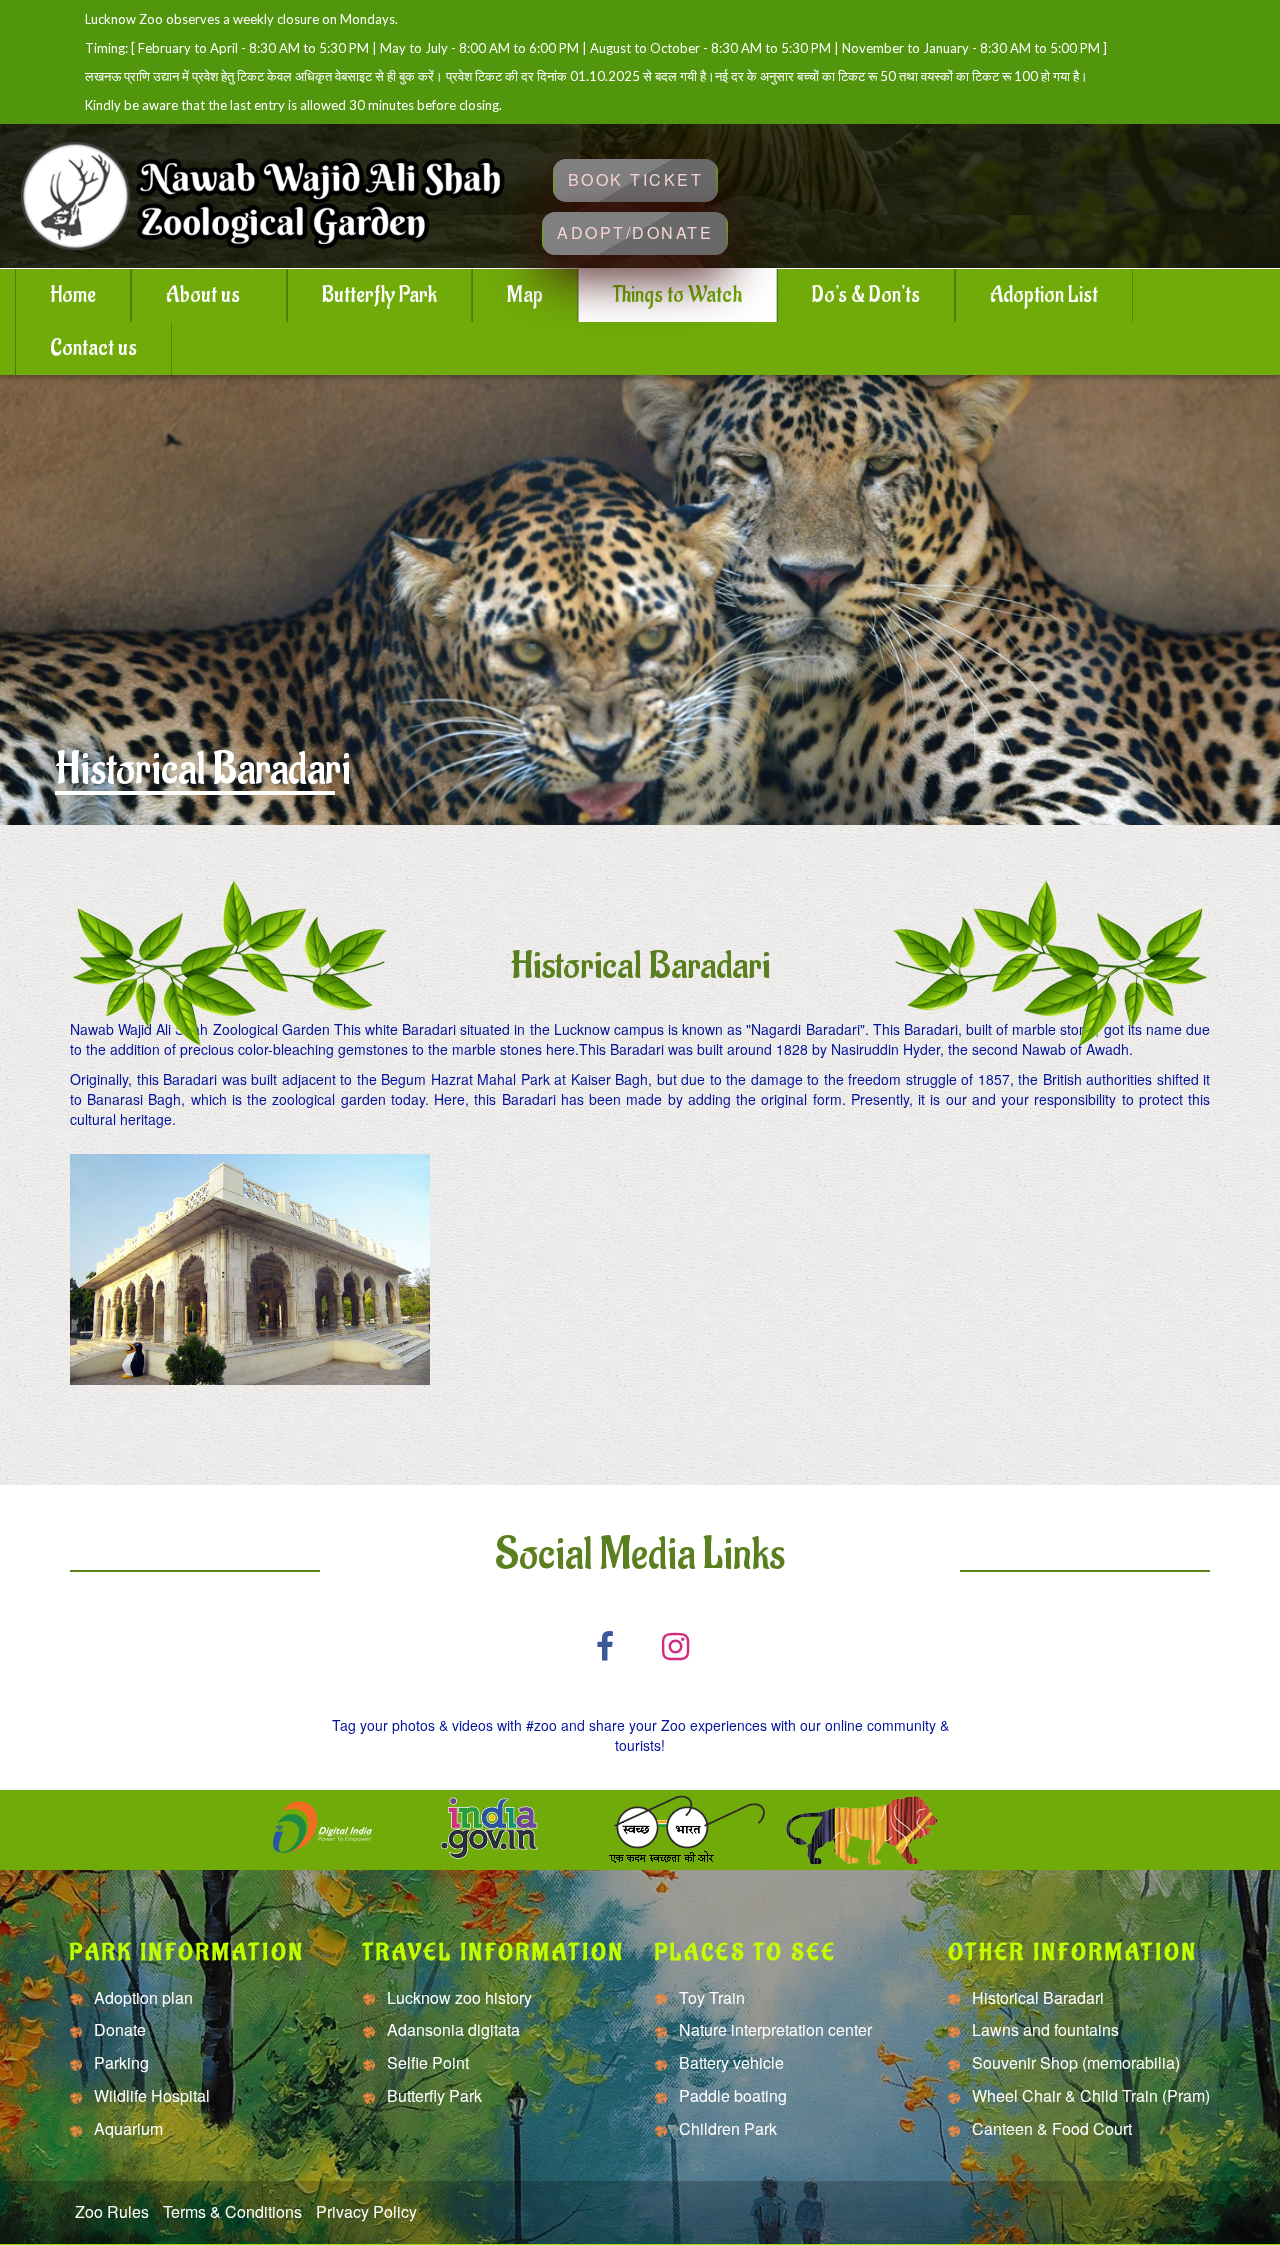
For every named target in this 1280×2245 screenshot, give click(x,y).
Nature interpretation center (773, 2030)
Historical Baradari (1036, 1998)
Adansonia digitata (451, 2030)
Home (73, 295)
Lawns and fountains (1043, 2030)
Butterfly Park (379, 295)
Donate (118, 2030)
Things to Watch (677, 295)
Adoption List (1044, 295)
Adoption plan (141, 1998)
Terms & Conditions (232, 2212)
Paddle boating (731, 2096)
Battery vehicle (729, 2063)
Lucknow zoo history (457, 1998)
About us (203, 295)
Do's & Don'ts (866, 295)
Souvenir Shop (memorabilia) (1074, 2063)
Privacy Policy (366, 2212)
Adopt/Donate (635, 232)
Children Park (726, 2129)
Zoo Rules (112, 2212)
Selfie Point (426, 2063)
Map (525, 295)
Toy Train (710, 1998)
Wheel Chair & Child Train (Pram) (1089, 2096)
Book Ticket (636, 179)
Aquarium (126, 2129)
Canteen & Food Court (1050, 2129)
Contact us (93, 348)
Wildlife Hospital (150, 2096)
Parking (119, 2063)
